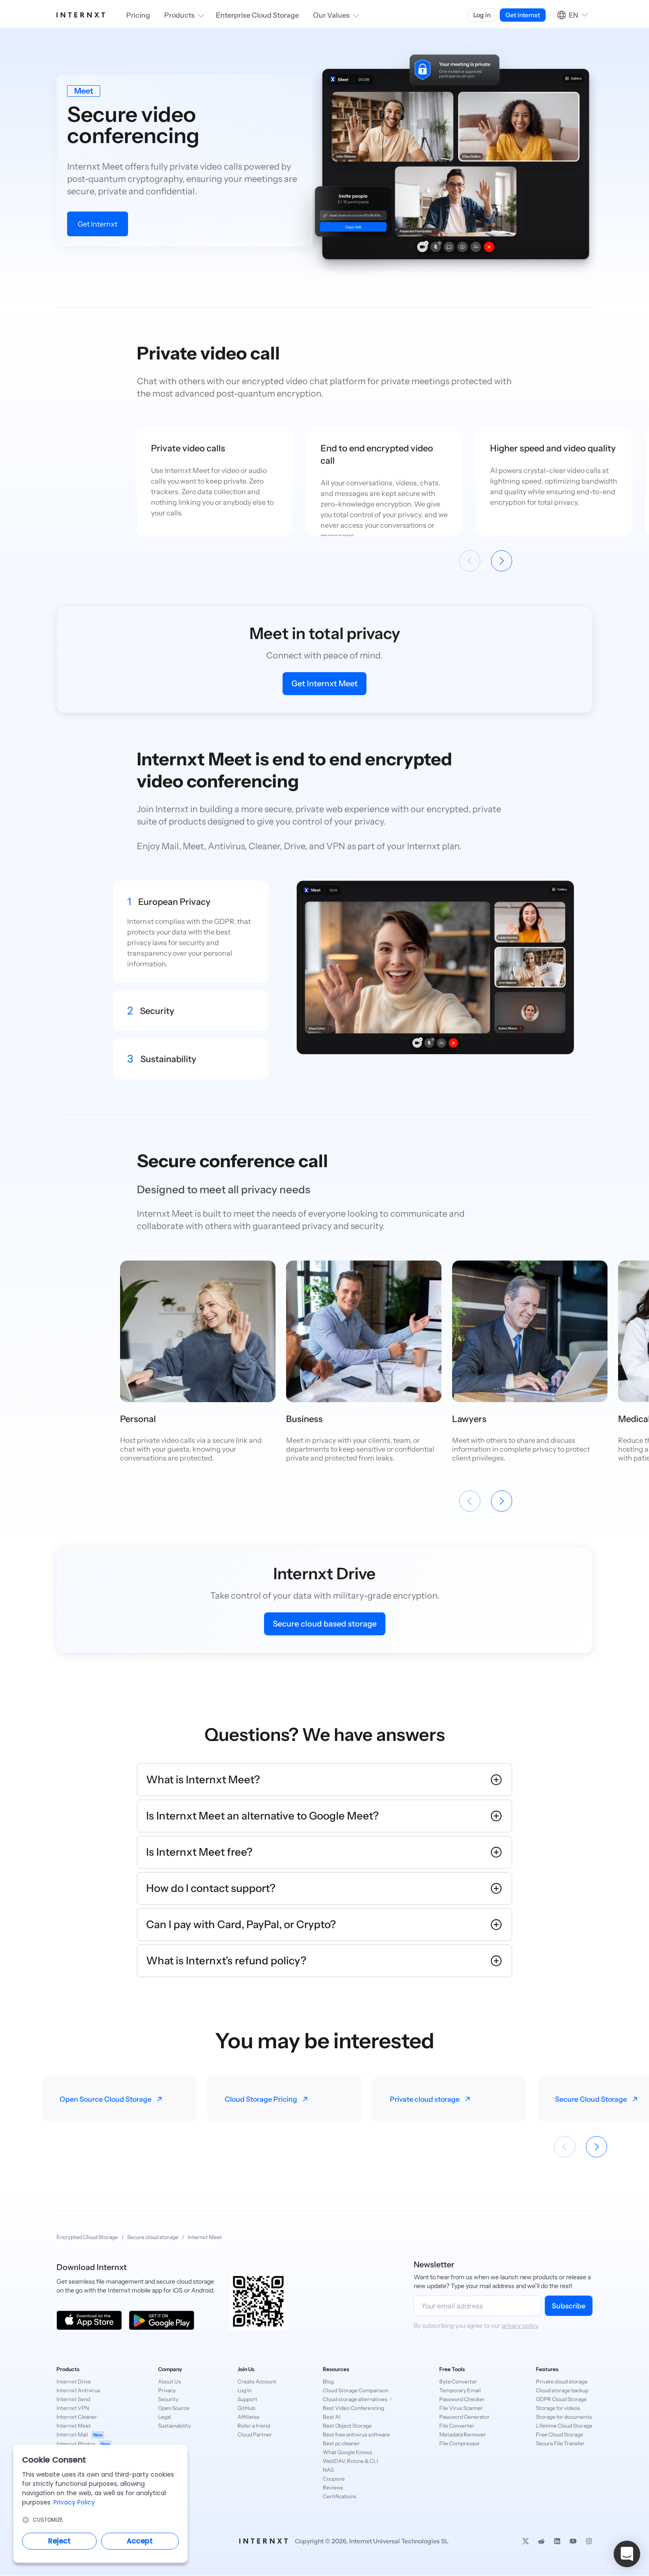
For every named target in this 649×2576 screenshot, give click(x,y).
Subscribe (569, 2306)
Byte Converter (458, 2381)
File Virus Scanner (461, 2408)
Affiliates (249, 2417)
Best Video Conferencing (353, 2408)
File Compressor (460, 2443)
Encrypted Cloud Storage (87, 2237)
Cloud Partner (255, 2434)
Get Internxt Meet (324, 684)
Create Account (257, 2381)
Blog (328, 2381)
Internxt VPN (73, 2408)
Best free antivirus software (356, 2434)
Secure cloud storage (153, 2237)
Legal (164, 2417)
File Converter (457, 2426)
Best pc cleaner (341, 2443)
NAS (328, 2470)
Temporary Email (460, 2390)
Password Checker (462, 2399)
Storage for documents (564, 2417)
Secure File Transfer (560, 2443)
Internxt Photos (83, 2444)
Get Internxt (98, 224)
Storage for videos (558, 2408)
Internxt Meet (74, 2426)
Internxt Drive (74, 2381)
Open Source (174, 2408)
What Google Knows (347, 2452)
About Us (170, 2381)
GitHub (246, 2408)
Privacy (167, 2390)
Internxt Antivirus (78, 2390)
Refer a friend (254, 2426)
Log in (482, 15)
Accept (140, 2541)
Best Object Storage (347, 2426)
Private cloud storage (562, 2381)
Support (247, 2399)
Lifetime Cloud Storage (564, 2426)
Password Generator (464, 2417)
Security (168, 2399)
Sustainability (174, 2426)
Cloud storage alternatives (355, 2399)
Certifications (340, 2496)
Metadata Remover (463, 2434)
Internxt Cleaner (77, 2417)
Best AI (332, 2417)
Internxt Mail (79, 2434)
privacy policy (520, 2326)
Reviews (333, 2487)
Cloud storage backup (562, 2390)
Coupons (334, 2479)
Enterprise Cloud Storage (257, 15)
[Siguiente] (502, 561)
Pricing (138, 15)
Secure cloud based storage (325, 1624)
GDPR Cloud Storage (561, 2399)
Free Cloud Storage (560, 2434)
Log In (245, 2390)
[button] (627, 2554)
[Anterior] (470, 561)
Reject (59, 2541)
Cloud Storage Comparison (356, 2390)
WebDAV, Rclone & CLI (350, 2461)
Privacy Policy (74, 2502)
